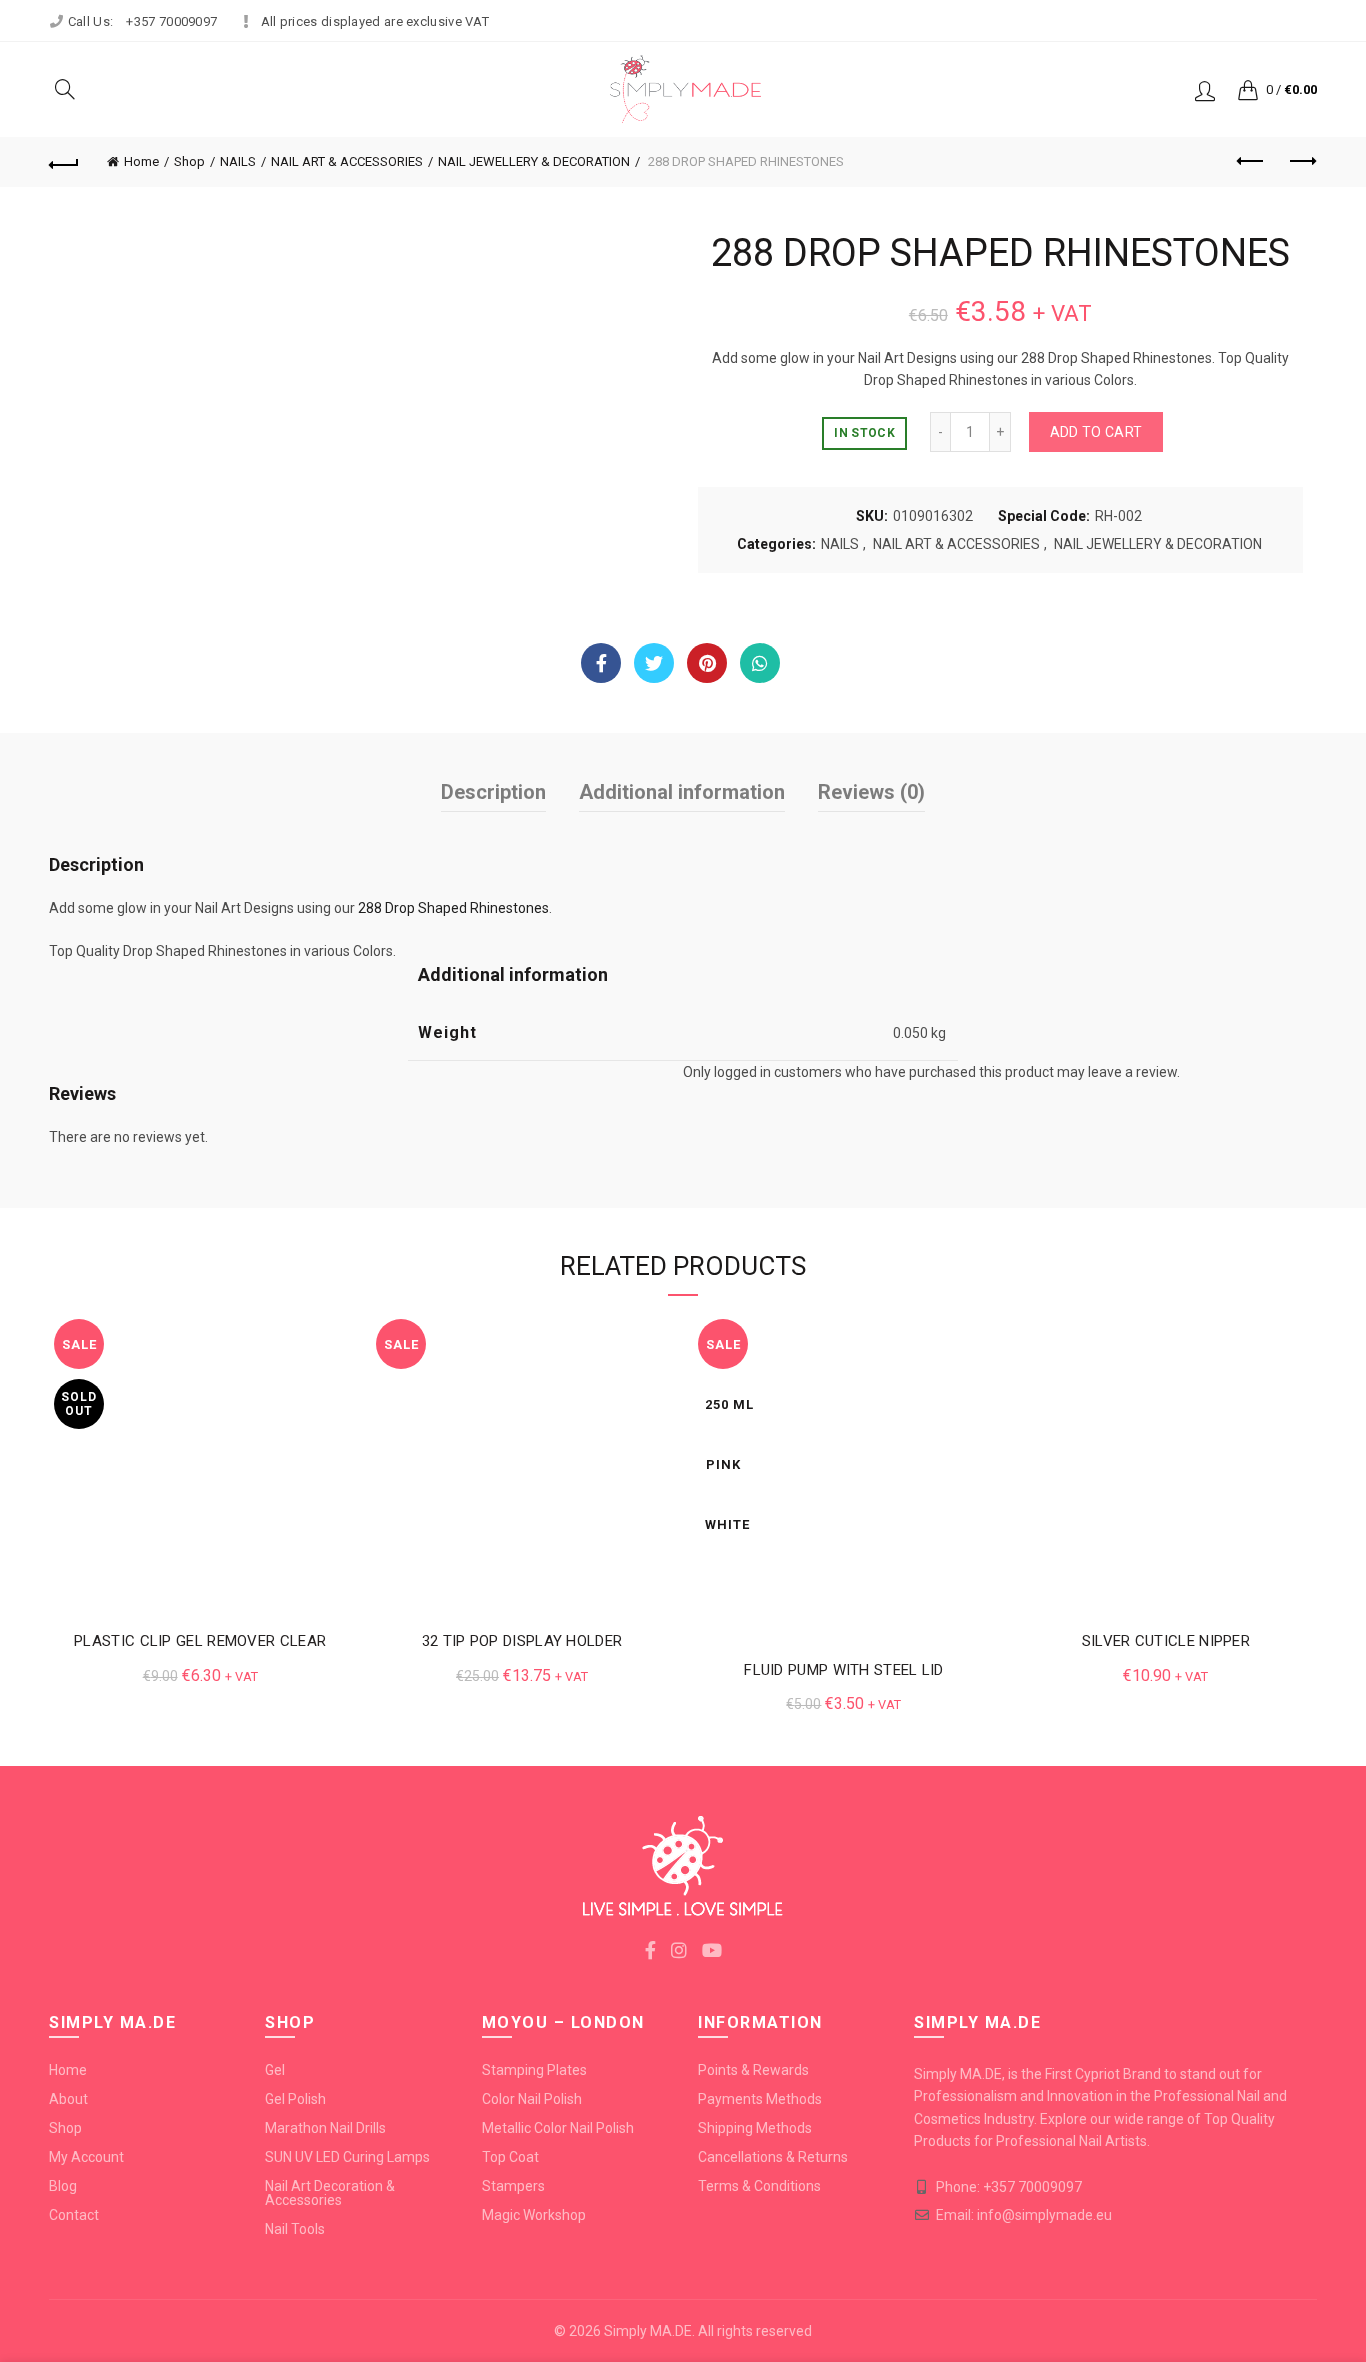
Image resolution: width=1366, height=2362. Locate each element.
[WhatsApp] (760, 663)
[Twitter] (654, 663)
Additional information (682, 792)
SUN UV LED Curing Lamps (347, 2157)
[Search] (65, 89)
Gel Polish (295, 2099)
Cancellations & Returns (773, 2157)
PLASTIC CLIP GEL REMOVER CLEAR (200, 1641)
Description (493, 792)
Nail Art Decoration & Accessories (330, 2193)
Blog (63, 2186)
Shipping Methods (755, 2128)
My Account (86, 2157)
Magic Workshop (534, 2215)
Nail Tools (295, 2229)
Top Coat (510, 2157)
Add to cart (1096, 432)
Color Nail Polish (532, 2099)
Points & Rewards (753, 2070)
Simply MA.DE (648, 2331)
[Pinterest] (707, 663)
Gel (275, 2070)
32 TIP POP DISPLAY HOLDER (522, 1641)
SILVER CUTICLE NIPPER (1166, 1641)
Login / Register (1205, 90)
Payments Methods (760, 2099)
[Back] (64, 162)
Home (141, 161)
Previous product (1252, 162)
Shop (189, 161)
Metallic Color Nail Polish (558, 2128)
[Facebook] (601, 663)
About (68, 2099)
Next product (1302, 162)
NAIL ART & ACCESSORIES (347, 161)
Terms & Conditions (759, 2186)
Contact (74, 2215)
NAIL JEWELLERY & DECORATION (534, 161)
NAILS (238, 161)
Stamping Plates (534, 2070)
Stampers (513, 2186)
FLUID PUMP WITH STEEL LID (844, 1670)
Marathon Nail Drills (325, 2128)
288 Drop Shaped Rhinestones (453, 908)
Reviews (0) (871, 792)
